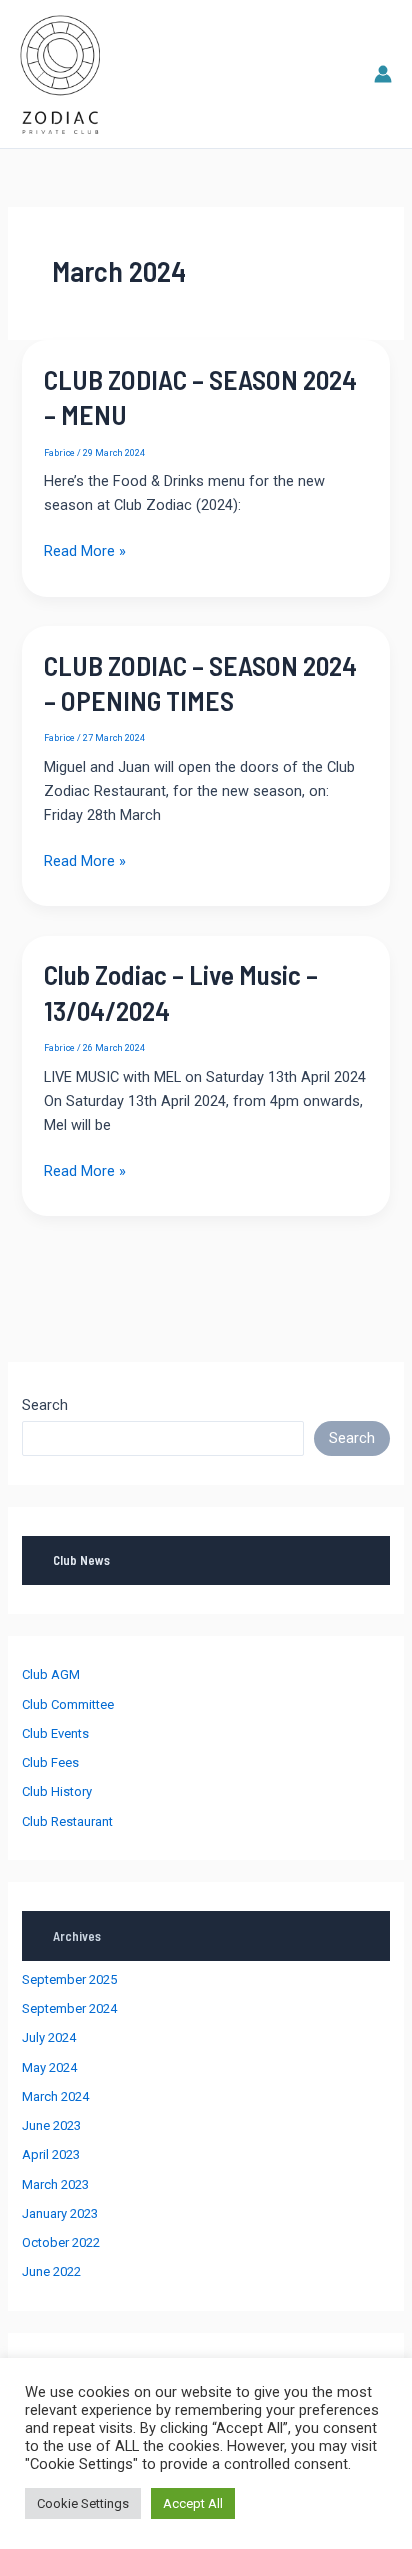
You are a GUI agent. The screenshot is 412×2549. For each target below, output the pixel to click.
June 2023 (51, 2125)
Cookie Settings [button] (83, 2503)
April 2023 (51, 2154)
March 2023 (55, 2184)
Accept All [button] (193, 2503)
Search (45, 1405)
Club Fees (50, 1762)
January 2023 (60, 2213)
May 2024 (49, 2067)
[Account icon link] (383, 74)
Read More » (85, 552)
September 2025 (69, 1979)
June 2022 (51, 2271)
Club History (57, 1791)
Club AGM (51, 1674)
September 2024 (69, 2008)
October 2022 (61, 2242)
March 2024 (55, 2096)
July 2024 (49, 2037)
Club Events (55, 1733)
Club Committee (68, 1704)
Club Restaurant (67, 1821)
